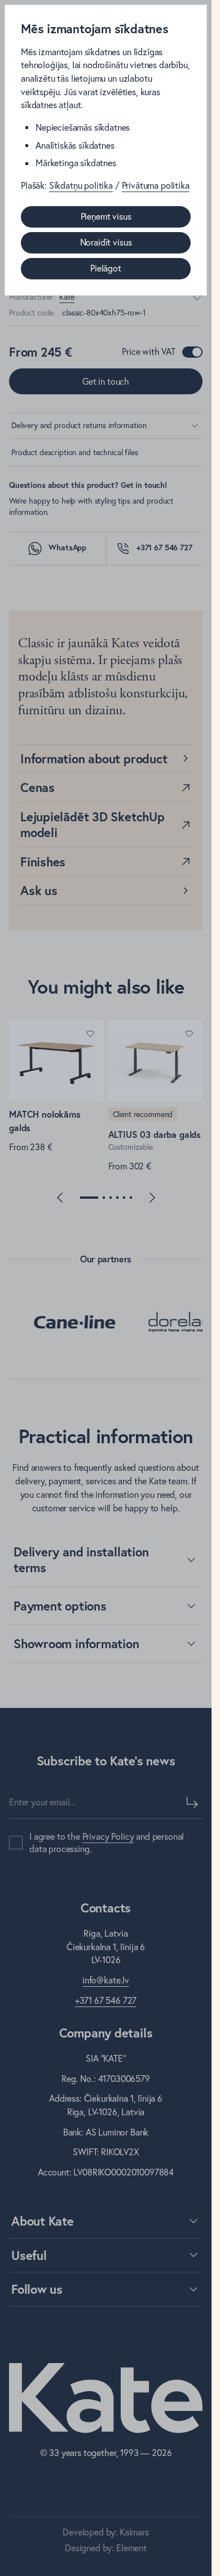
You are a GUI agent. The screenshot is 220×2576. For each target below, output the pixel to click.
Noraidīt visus (106, 242)
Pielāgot (106, 268)
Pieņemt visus (106, 216)
